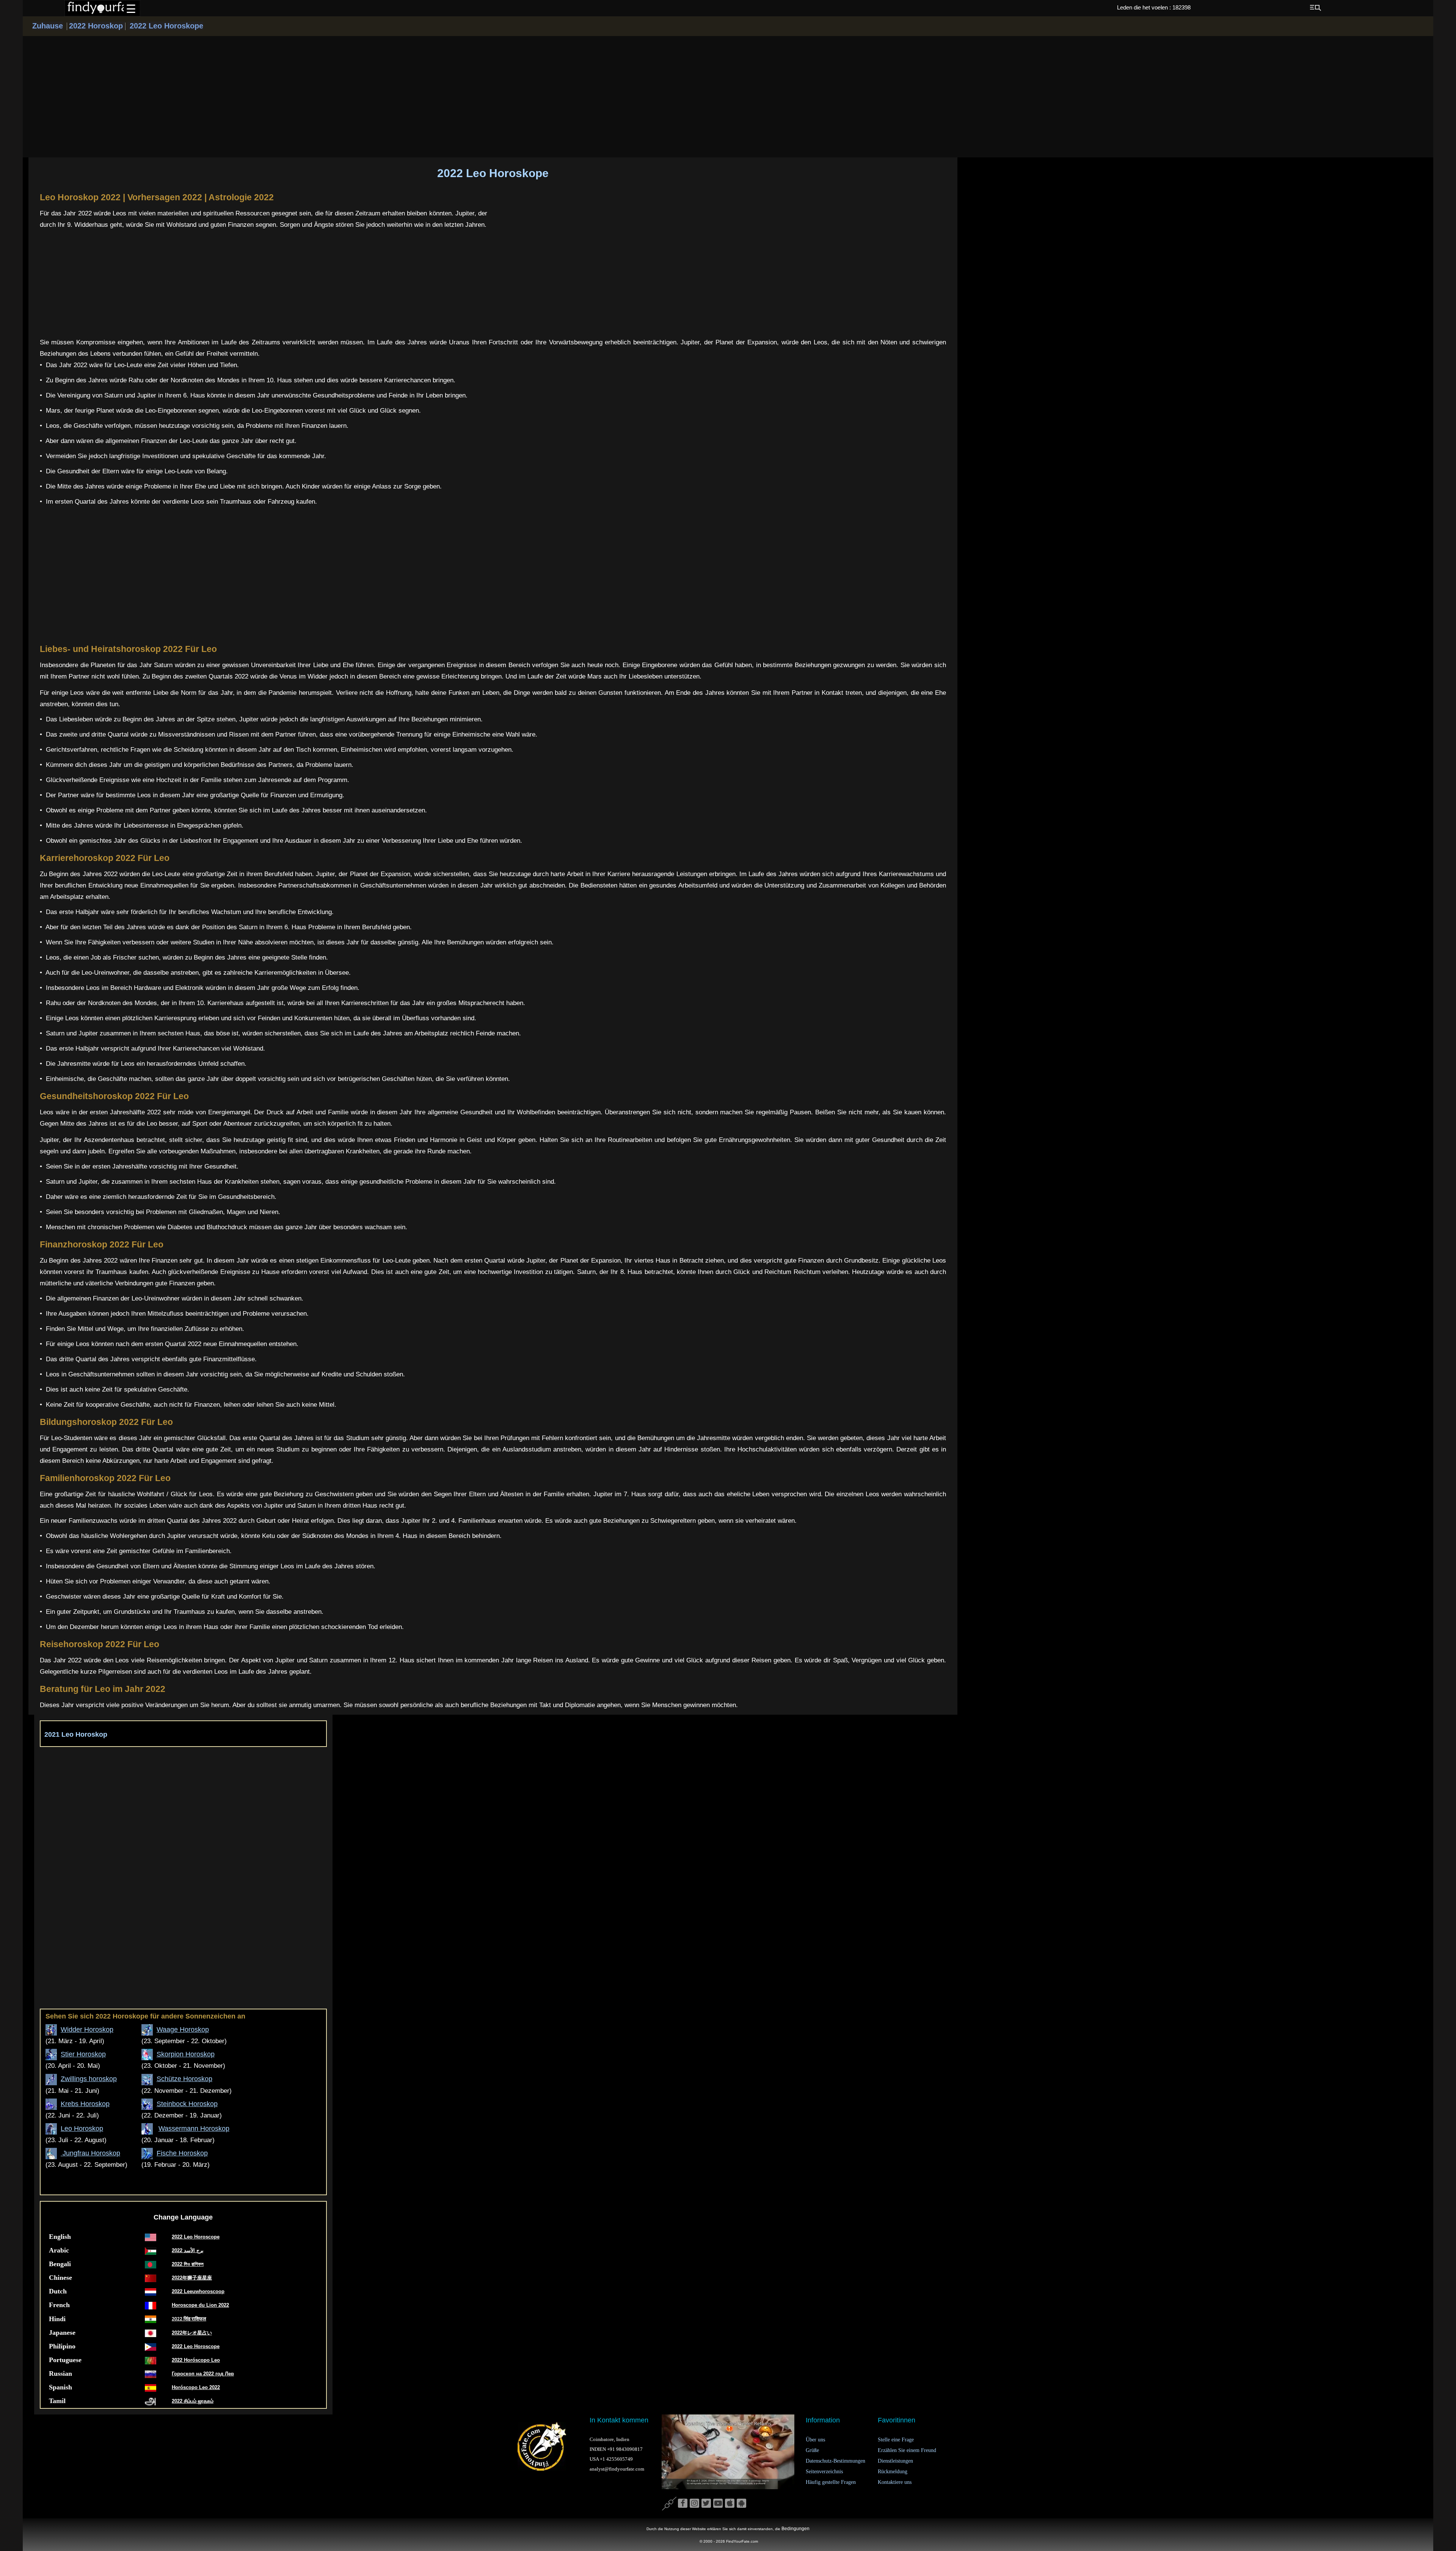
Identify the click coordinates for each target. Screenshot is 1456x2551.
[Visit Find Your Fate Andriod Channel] (741, 2504)
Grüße (812, 2450)
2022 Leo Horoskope (165, 26)
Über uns (815, 2440)
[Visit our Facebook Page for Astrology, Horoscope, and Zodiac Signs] (683, 2504)
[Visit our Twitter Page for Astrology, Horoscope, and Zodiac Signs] (706, 2504)
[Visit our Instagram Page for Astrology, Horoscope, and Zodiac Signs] (694, 2504)
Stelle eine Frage (896, 2440)
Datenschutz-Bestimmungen (835, 2461)
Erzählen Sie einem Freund (907, 2450)
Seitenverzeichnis (824, 2472)
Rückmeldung (893, 2472)
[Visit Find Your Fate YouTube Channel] (718, 2504)
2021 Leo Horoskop (76, 1734)
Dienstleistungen (895, 2461)
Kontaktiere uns (895, 2482)
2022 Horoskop (97, 26)
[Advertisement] (728, 95)
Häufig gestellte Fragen (831, 2482)
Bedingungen (795, 2529)
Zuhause (48, 26)
